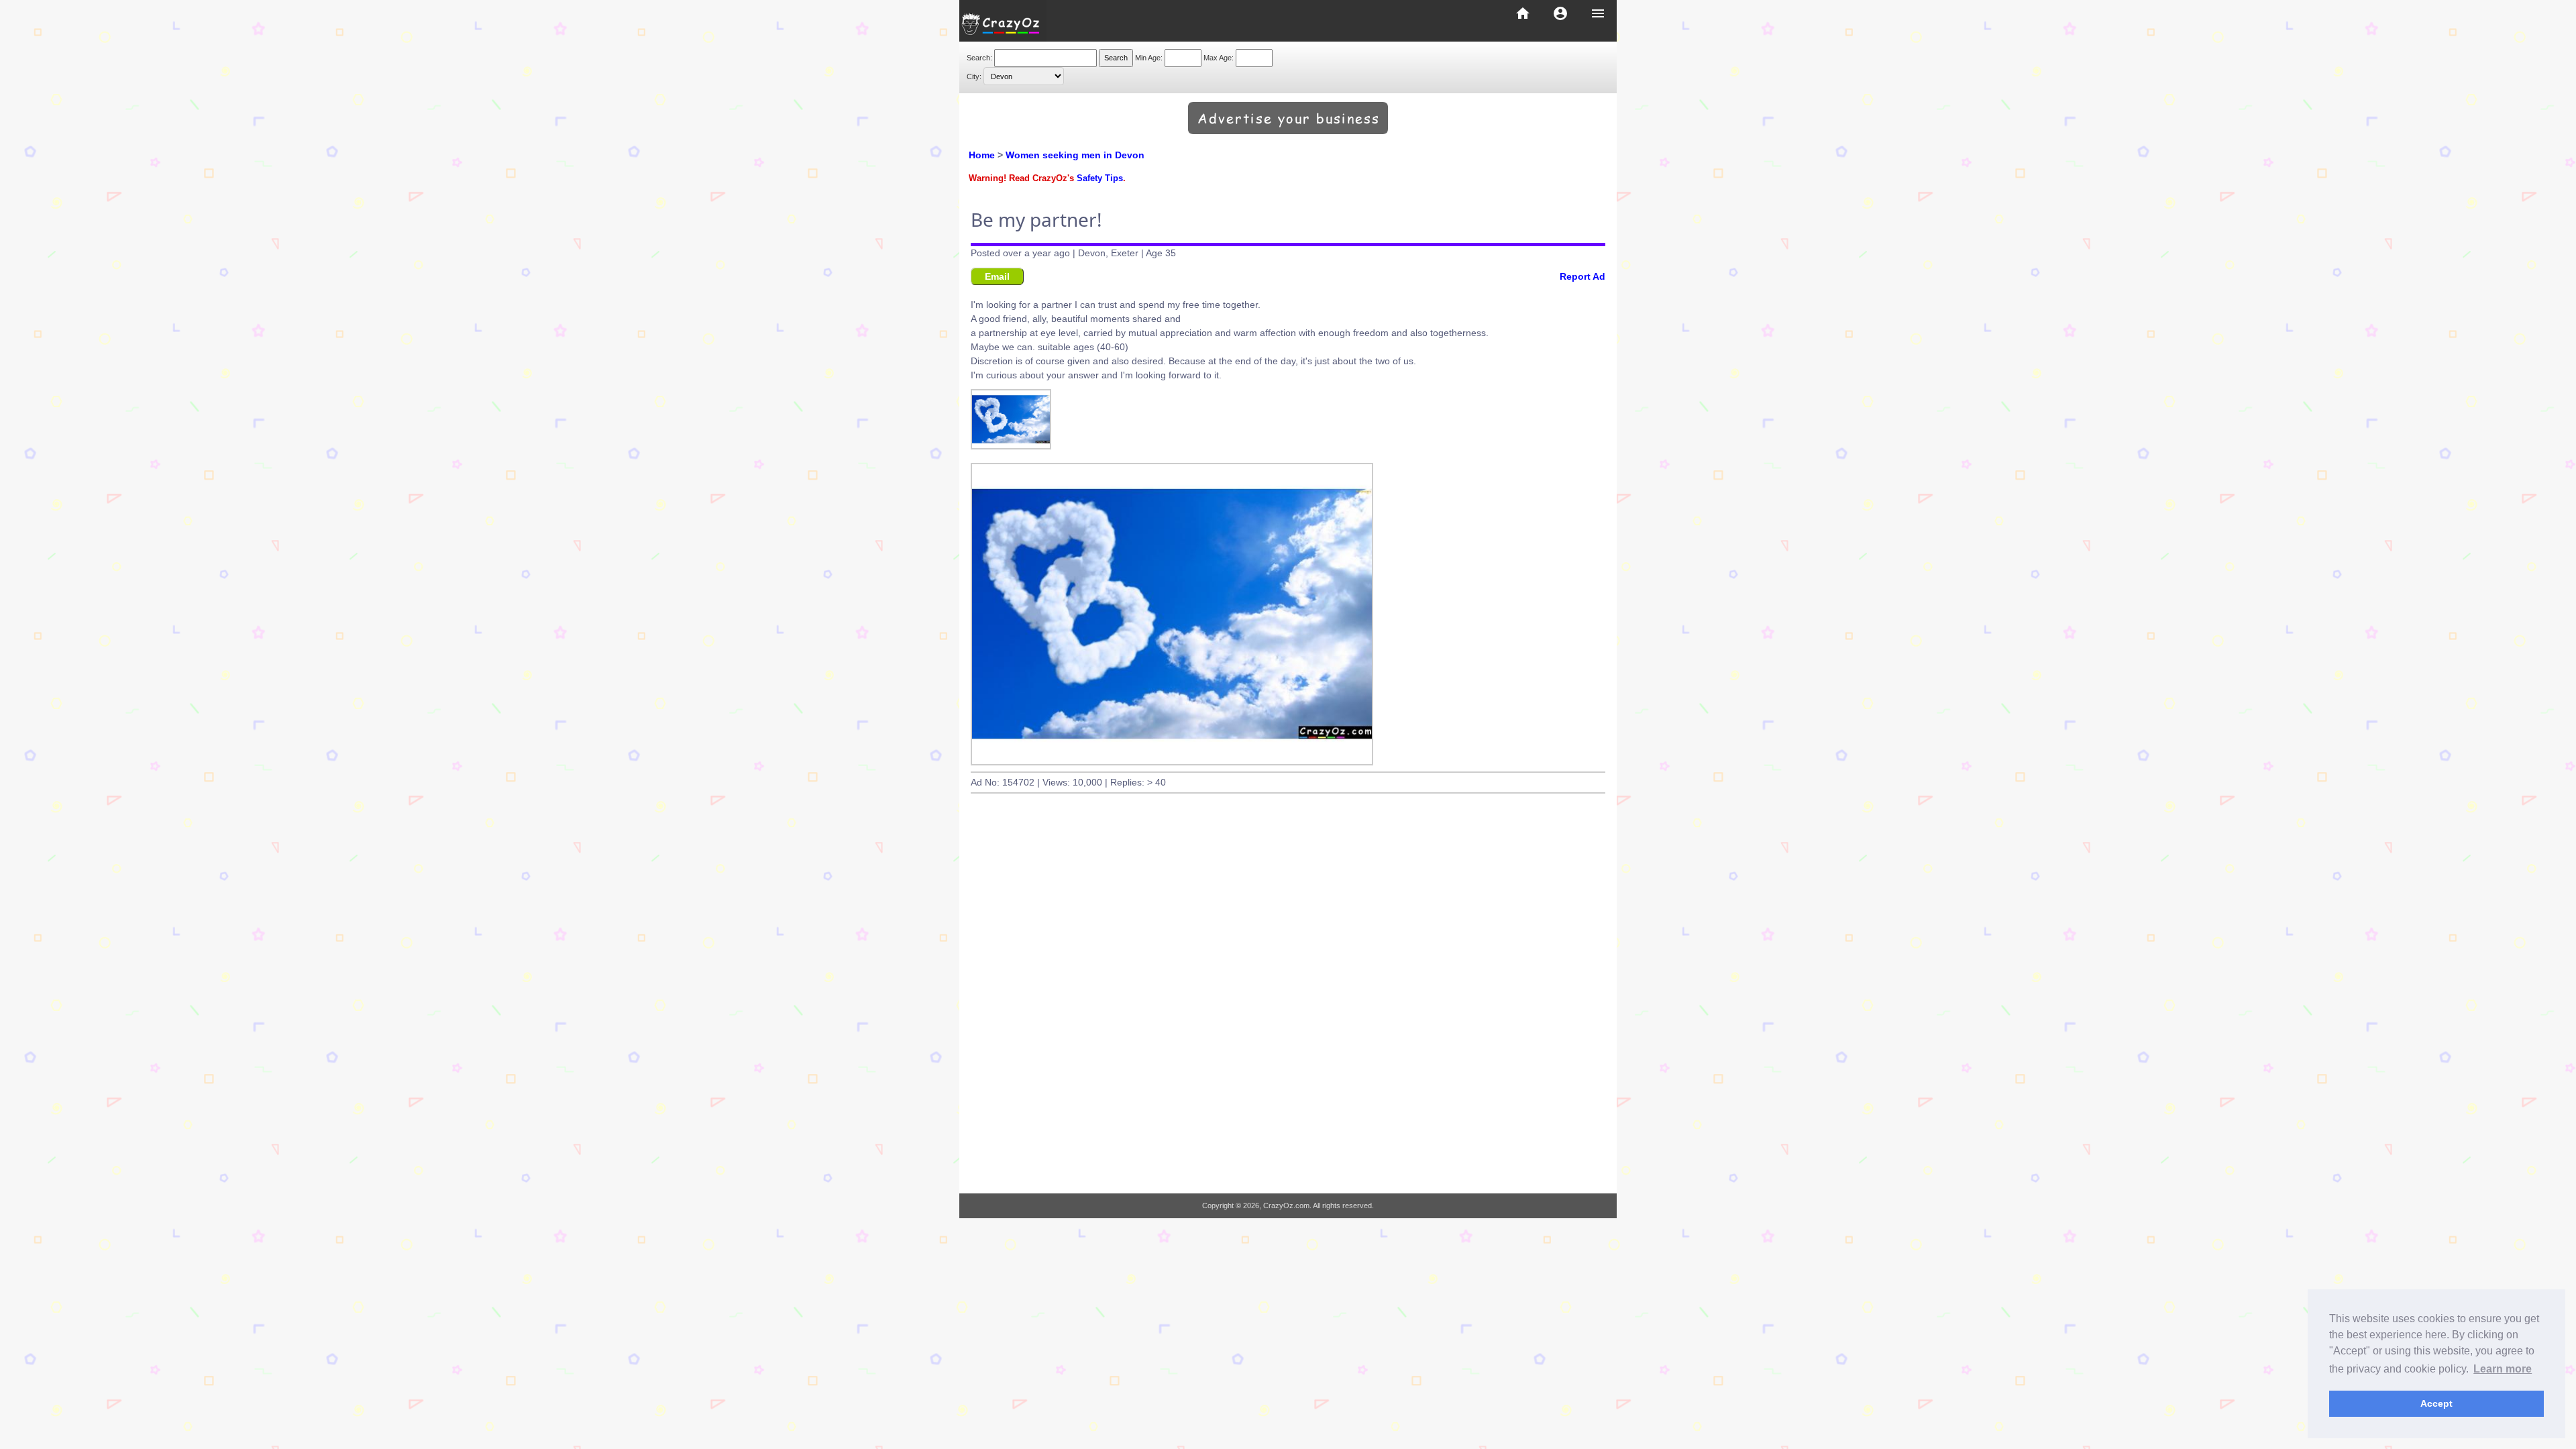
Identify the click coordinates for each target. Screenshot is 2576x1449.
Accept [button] (2436, 1403)
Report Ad (1582, 276)
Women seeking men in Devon (1075, 155)
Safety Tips (1100, 178)
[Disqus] (1288, 1008)
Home (982, 155)
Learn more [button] (2503, 1369)
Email (997, 276)
